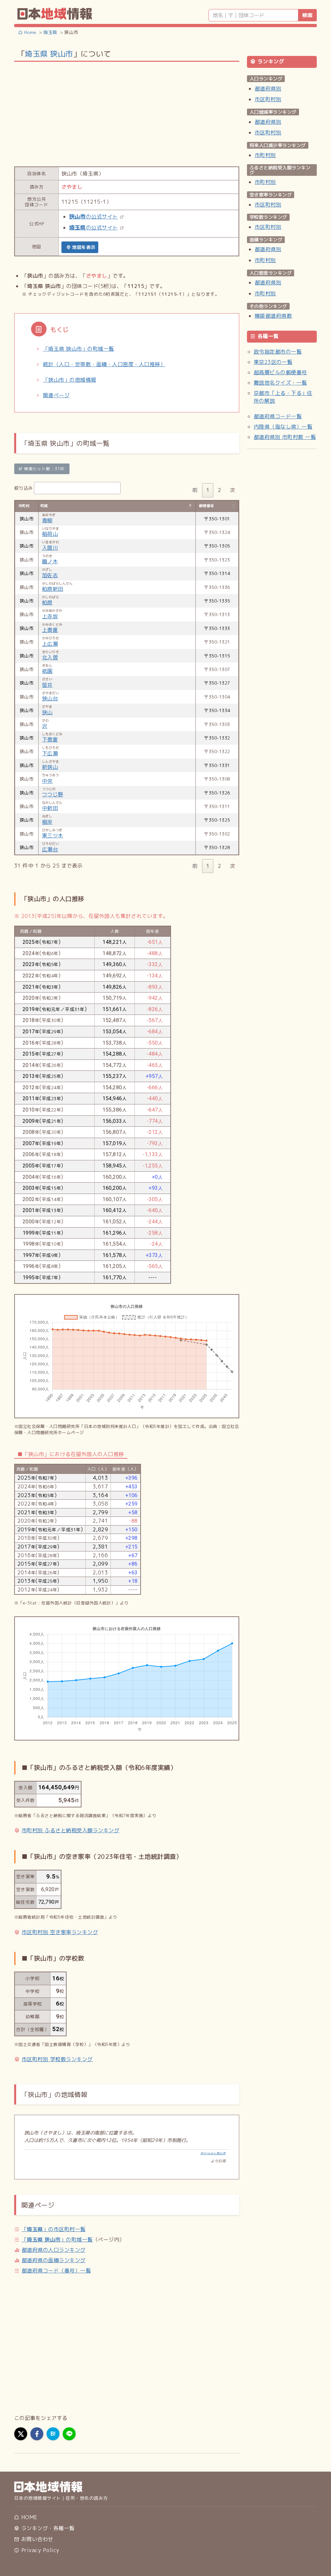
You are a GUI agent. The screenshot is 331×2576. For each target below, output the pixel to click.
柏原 (47, 602)
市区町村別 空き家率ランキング (60, 1932)
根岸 (47, 822)
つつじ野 (53, 794)
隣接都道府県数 (273, 316)
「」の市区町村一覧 (54, 2229)
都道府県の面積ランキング (54, 2260)
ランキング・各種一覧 (47, 2528)
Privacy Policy (39, 2550)
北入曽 (50, 657)
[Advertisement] (127, 113)
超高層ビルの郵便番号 (280, 372)
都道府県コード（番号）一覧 (56, 2271)
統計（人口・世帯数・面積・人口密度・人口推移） (104, 364)
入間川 (50, 548)
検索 (307, 15)
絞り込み (24, 488)
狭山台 (50, 698)
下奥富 (50, 740)
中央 (47, 781)
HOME (28, 2517)
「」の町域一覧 (57, 2240)
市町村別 (265, 155)
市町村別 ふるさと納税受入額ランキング (70, 1830)
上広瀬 (50, 644)
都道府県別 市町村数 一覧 (285, 437)
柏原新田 (53, 589)
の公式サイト (94, 217)
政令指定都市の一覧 (278, 352)
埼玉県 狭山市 (49, 54)
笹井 (47, 685)
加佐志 (50, 575)
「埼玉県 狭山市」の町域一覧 (79, 349)
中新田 (50, 808)
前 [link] (195, 490)
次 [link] (232, 490)
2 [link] (219, 490)
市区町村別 (268, 99)
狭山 (47, 712)
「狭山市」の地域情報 (70, 380)
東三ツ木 (53, 836)
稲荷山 (50, 534)
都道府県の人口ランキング (54, 2250)
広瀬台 (50, 849)
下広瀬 (50, 753)
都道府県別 (268, 89)
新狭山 (50, 767)
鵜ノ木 (50, 561)
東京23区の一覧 (273, 362)
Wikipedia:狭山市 (213, 2153)
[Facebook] (37, 2434)
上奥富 (50, 630)
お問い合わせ (36, 2539)
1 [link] (208, 490)
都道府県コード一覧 (278, 416)
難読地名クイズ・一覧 (280, 383)
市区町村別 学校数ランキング (57, 2059)
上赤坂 (50, 616)
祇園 (47, 671)
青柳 (47, 520)
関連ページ (56, 395)
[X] (21, 2434)
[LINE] (69, 2434)
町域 (44, 506)
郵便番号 (207, 506)
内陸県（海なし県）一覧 (283, 427)
